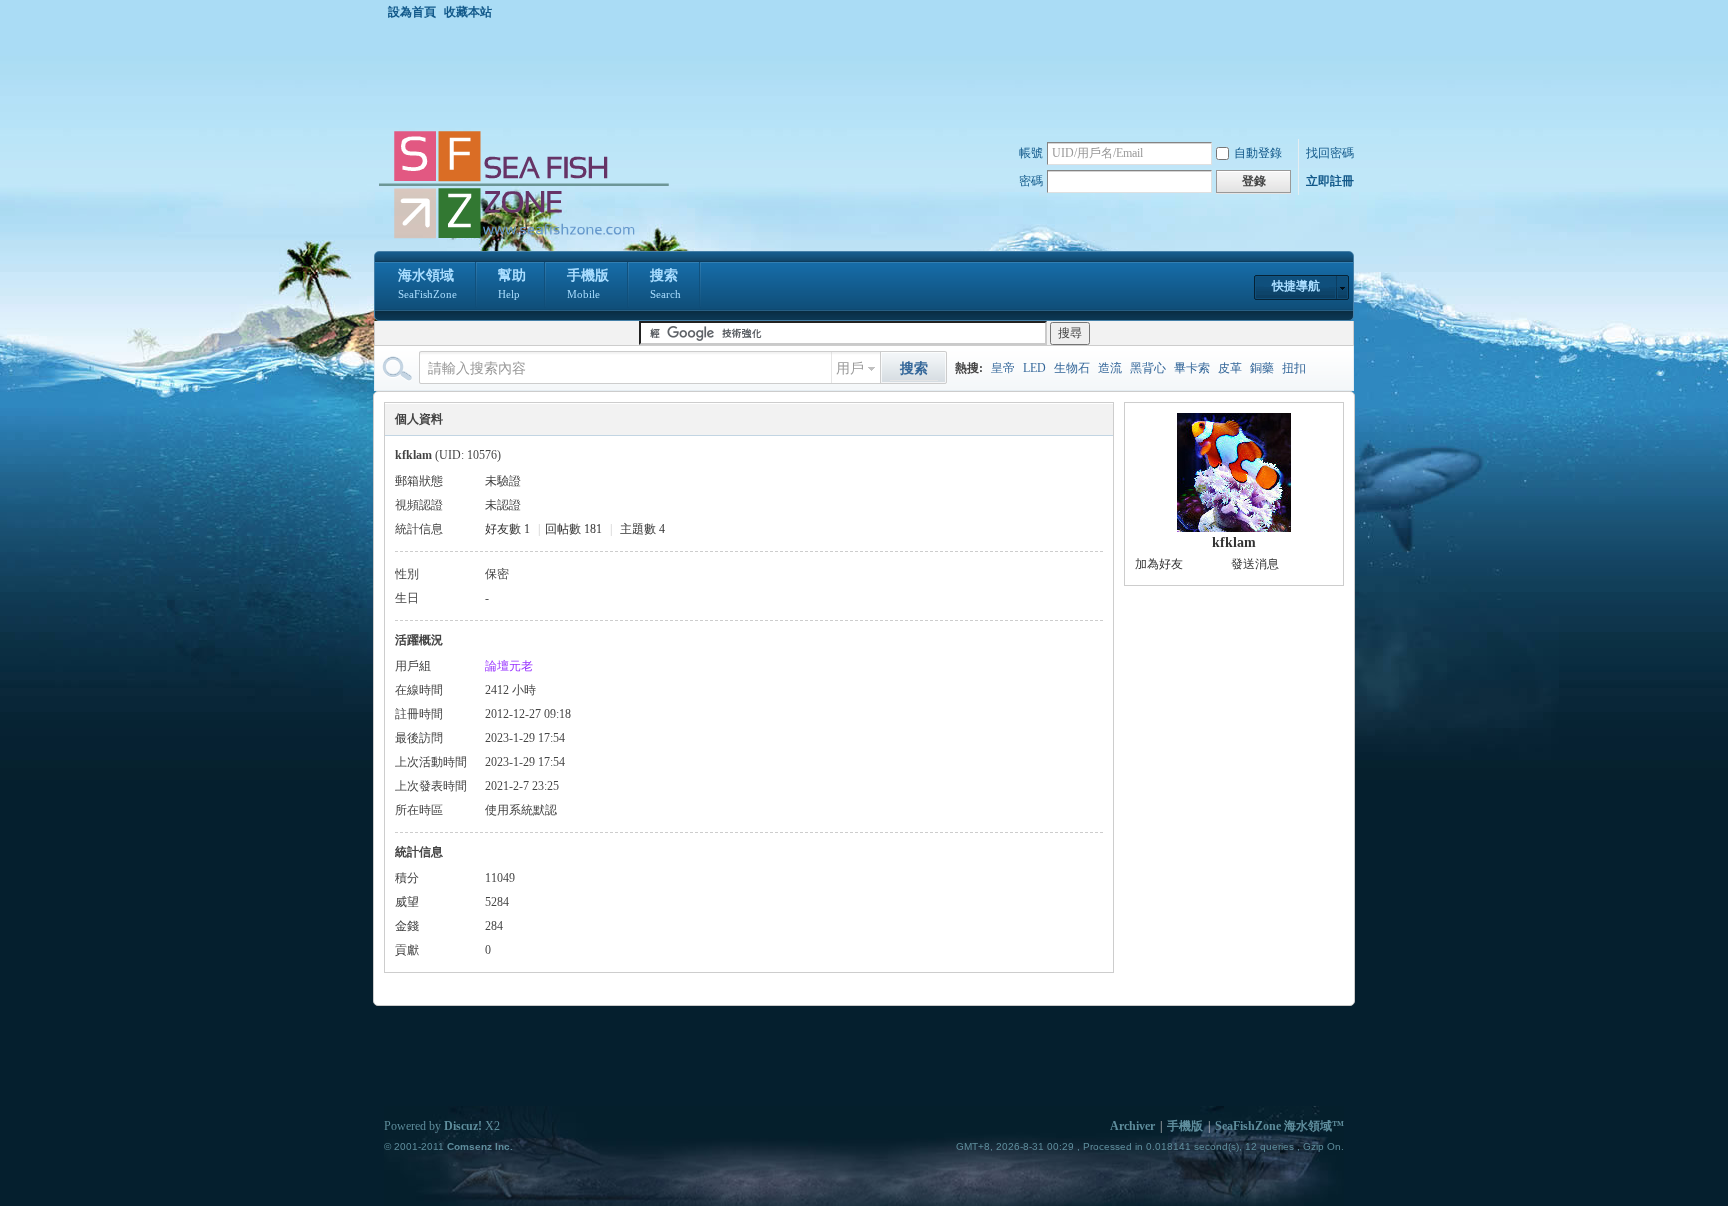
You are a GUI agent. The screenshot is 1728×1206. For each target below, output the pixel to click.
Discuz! (463, 1126)
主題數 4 (642, 529)
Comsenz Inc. (480, 1146)
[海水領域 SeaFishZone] (523, 239)
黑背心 (1148, 368)
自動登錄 (1258, 153)
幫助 (512, 284)
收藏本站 (468, 12)
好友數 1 (507, 529)
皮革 (1230, 368)
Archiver (1132, 1126)
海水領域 (427, 284)
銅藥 (1262, 368)
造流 (1110, 368)
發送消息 (1255, 564)
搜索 (665, 284)
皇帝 (1003, 368)
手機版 (588, 284)
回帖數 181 (573, 529)
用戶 (850, 368)
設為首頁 (412, 12)
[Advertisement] (869, 74)
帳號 (1031, 153)
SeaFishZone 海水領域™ (1279, 1126)
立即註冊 (1330, 181)
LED (1034, 368)
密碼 (1031, 181)
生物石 (1072, 368)
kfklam (1234, 542)
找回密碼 (1330, 153)
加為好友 (1159, 564)
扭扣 (1294, 368)
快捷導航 (1296, 286)
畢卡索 (1192, 368)
